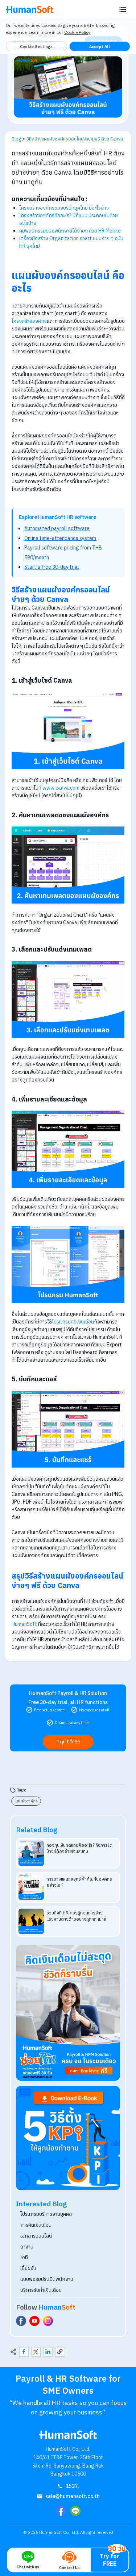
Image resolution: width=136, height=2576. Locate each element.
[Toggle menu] (123, 9)
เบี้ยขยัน (28, 2268)
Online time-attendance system (60, 538)
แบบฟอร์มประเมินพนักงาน (47, 2279)
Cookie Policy (77, 32)
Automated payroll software (57, 528)
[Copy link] (60, 2352)
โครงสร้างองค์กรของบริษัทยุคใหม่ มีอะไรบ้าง (64, 208)
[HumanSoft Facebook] (21, 2321)
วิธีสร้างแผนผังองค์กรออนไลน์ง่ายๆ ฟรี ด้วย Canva (75, 139)
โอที (24, 2257)
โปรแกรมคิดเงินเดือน (73, 1322)
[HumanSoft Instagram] (48, 2321)
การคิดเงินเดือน (36, 2225)
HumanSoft (25, 1624)
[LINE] (75, 2511)
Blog (16, 139)
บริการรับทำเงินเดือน (41, 2290)
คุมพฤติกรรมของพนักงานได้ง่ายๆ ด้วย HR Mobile (70, 231)
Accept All (100, 47)
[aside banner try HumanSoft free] (68, 2013)
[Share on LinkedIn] (48, 2352)
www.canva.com (61, 788)
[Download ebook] (68, 2138)
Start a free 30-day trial (52, 567)
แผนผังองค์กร (26, 1801)
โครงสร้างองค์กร (29, 321)
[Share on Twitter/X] (36, 2352)
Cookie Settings (36, 47)
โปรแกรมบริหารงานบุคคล (46, 2214)
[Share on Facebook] (24, 2352)
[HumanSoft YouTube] (34, 2321)
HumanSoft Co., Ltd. (59, 2532)
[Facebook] (61, 2511)
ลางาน (27, 2247)
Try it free (68, 1742)
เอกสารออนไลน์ (36, 2236)
